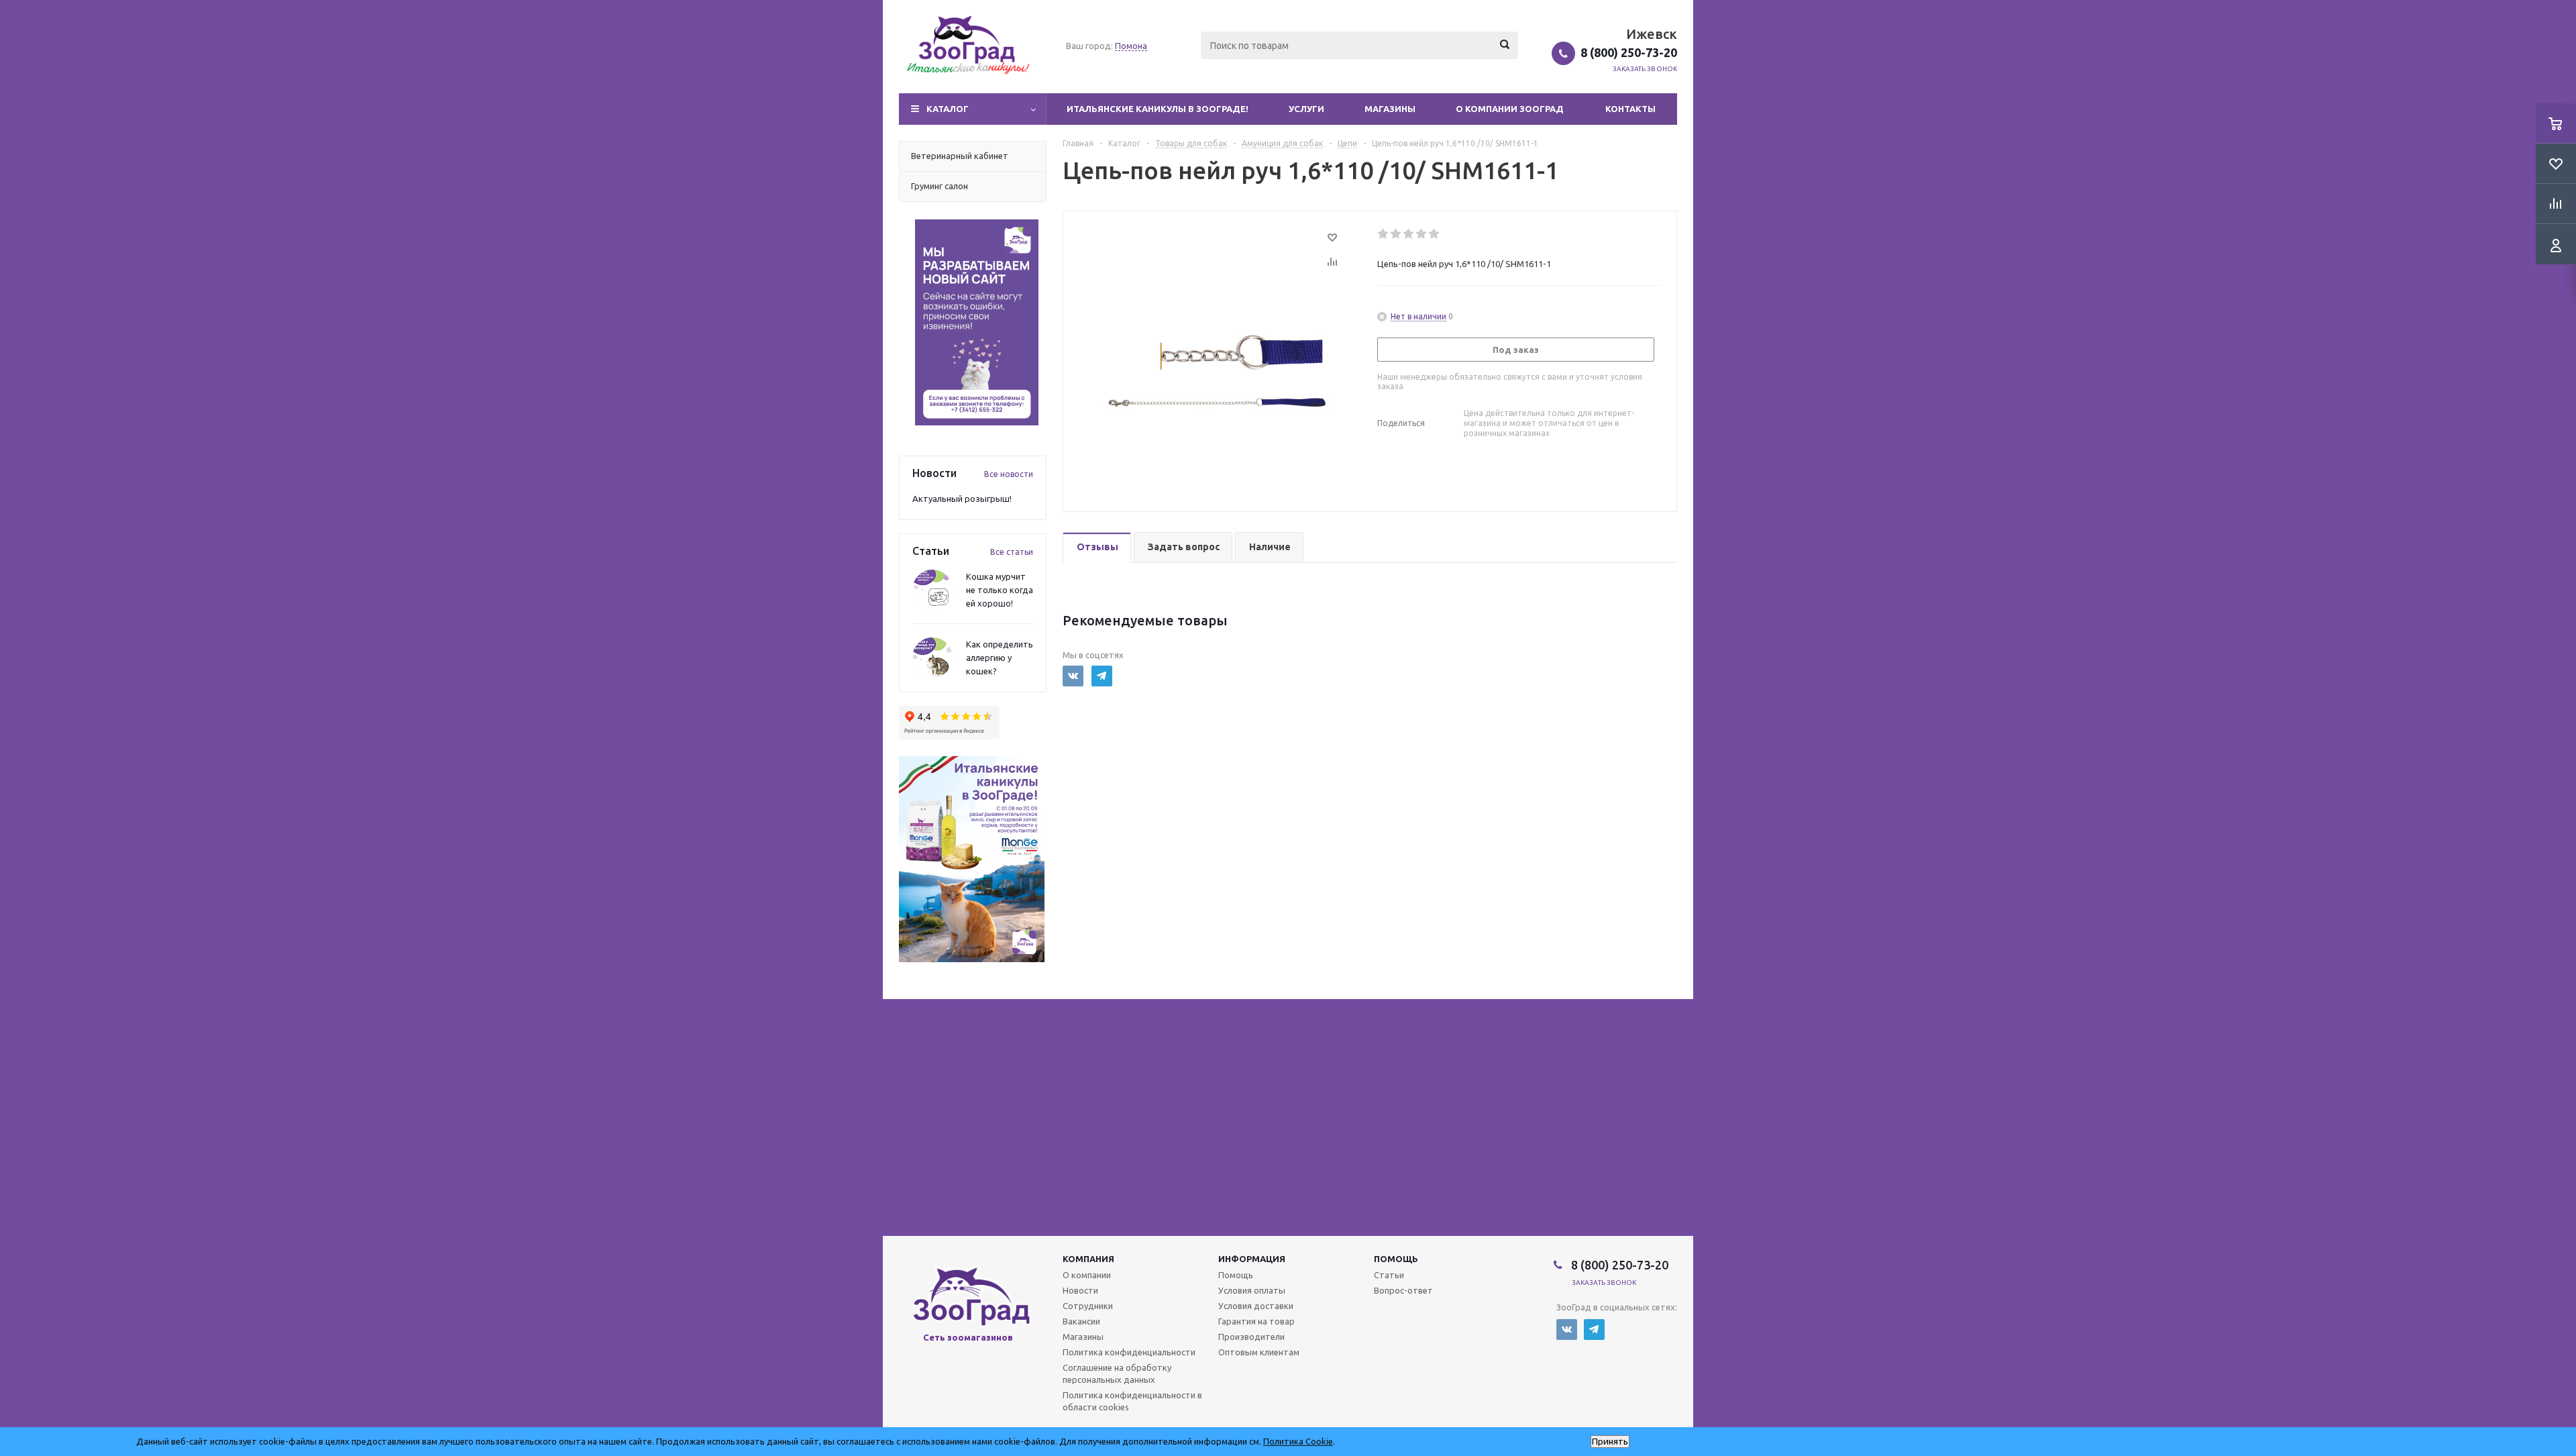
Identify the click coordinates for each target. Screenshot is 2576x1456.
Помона (1131, 46)
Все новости (1009, 474)
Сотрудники (1088, 1306)
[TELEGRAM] (1102, 676)
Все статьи (1012, 552)
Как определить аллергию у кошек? (1000, 658)
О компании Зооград (1510, 109)
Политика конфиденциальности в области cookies (1132, 1401)
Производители (1251, 1337)
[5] (1435, 234)
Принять (1610, 1442)
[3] (1409, 234)
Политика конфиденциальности (1129, 1352)
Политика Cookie (1298, 1441)
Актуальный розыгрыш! (962, 499)
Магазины (1390, 109)
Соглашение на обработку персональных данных (1117, 1373)
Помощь (1396, 1259)
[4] (1422, 234)
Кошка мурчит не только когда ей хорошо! (1000, 590)
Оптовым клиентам (1259, 1352)
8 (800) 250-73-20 (1629, 52)
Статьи (1389, 1275)
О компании (1087, 1275)
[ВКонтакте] (1073, 676)
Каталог (948, 109)
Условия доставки (1256, 1306)
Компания (1088, 1259)
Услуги (1306, 109)
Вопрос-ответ (1403, 1290)
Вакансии (1081, 1321)
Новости (1080, 1290)
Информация (1252, 1259)
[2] (1396, 234)
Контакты (1630, 109)
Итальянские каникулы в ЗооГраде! (1158, 109)
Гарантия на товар (1256, 1321)
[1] (1384, 234)
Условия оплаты (1252, 1290)
